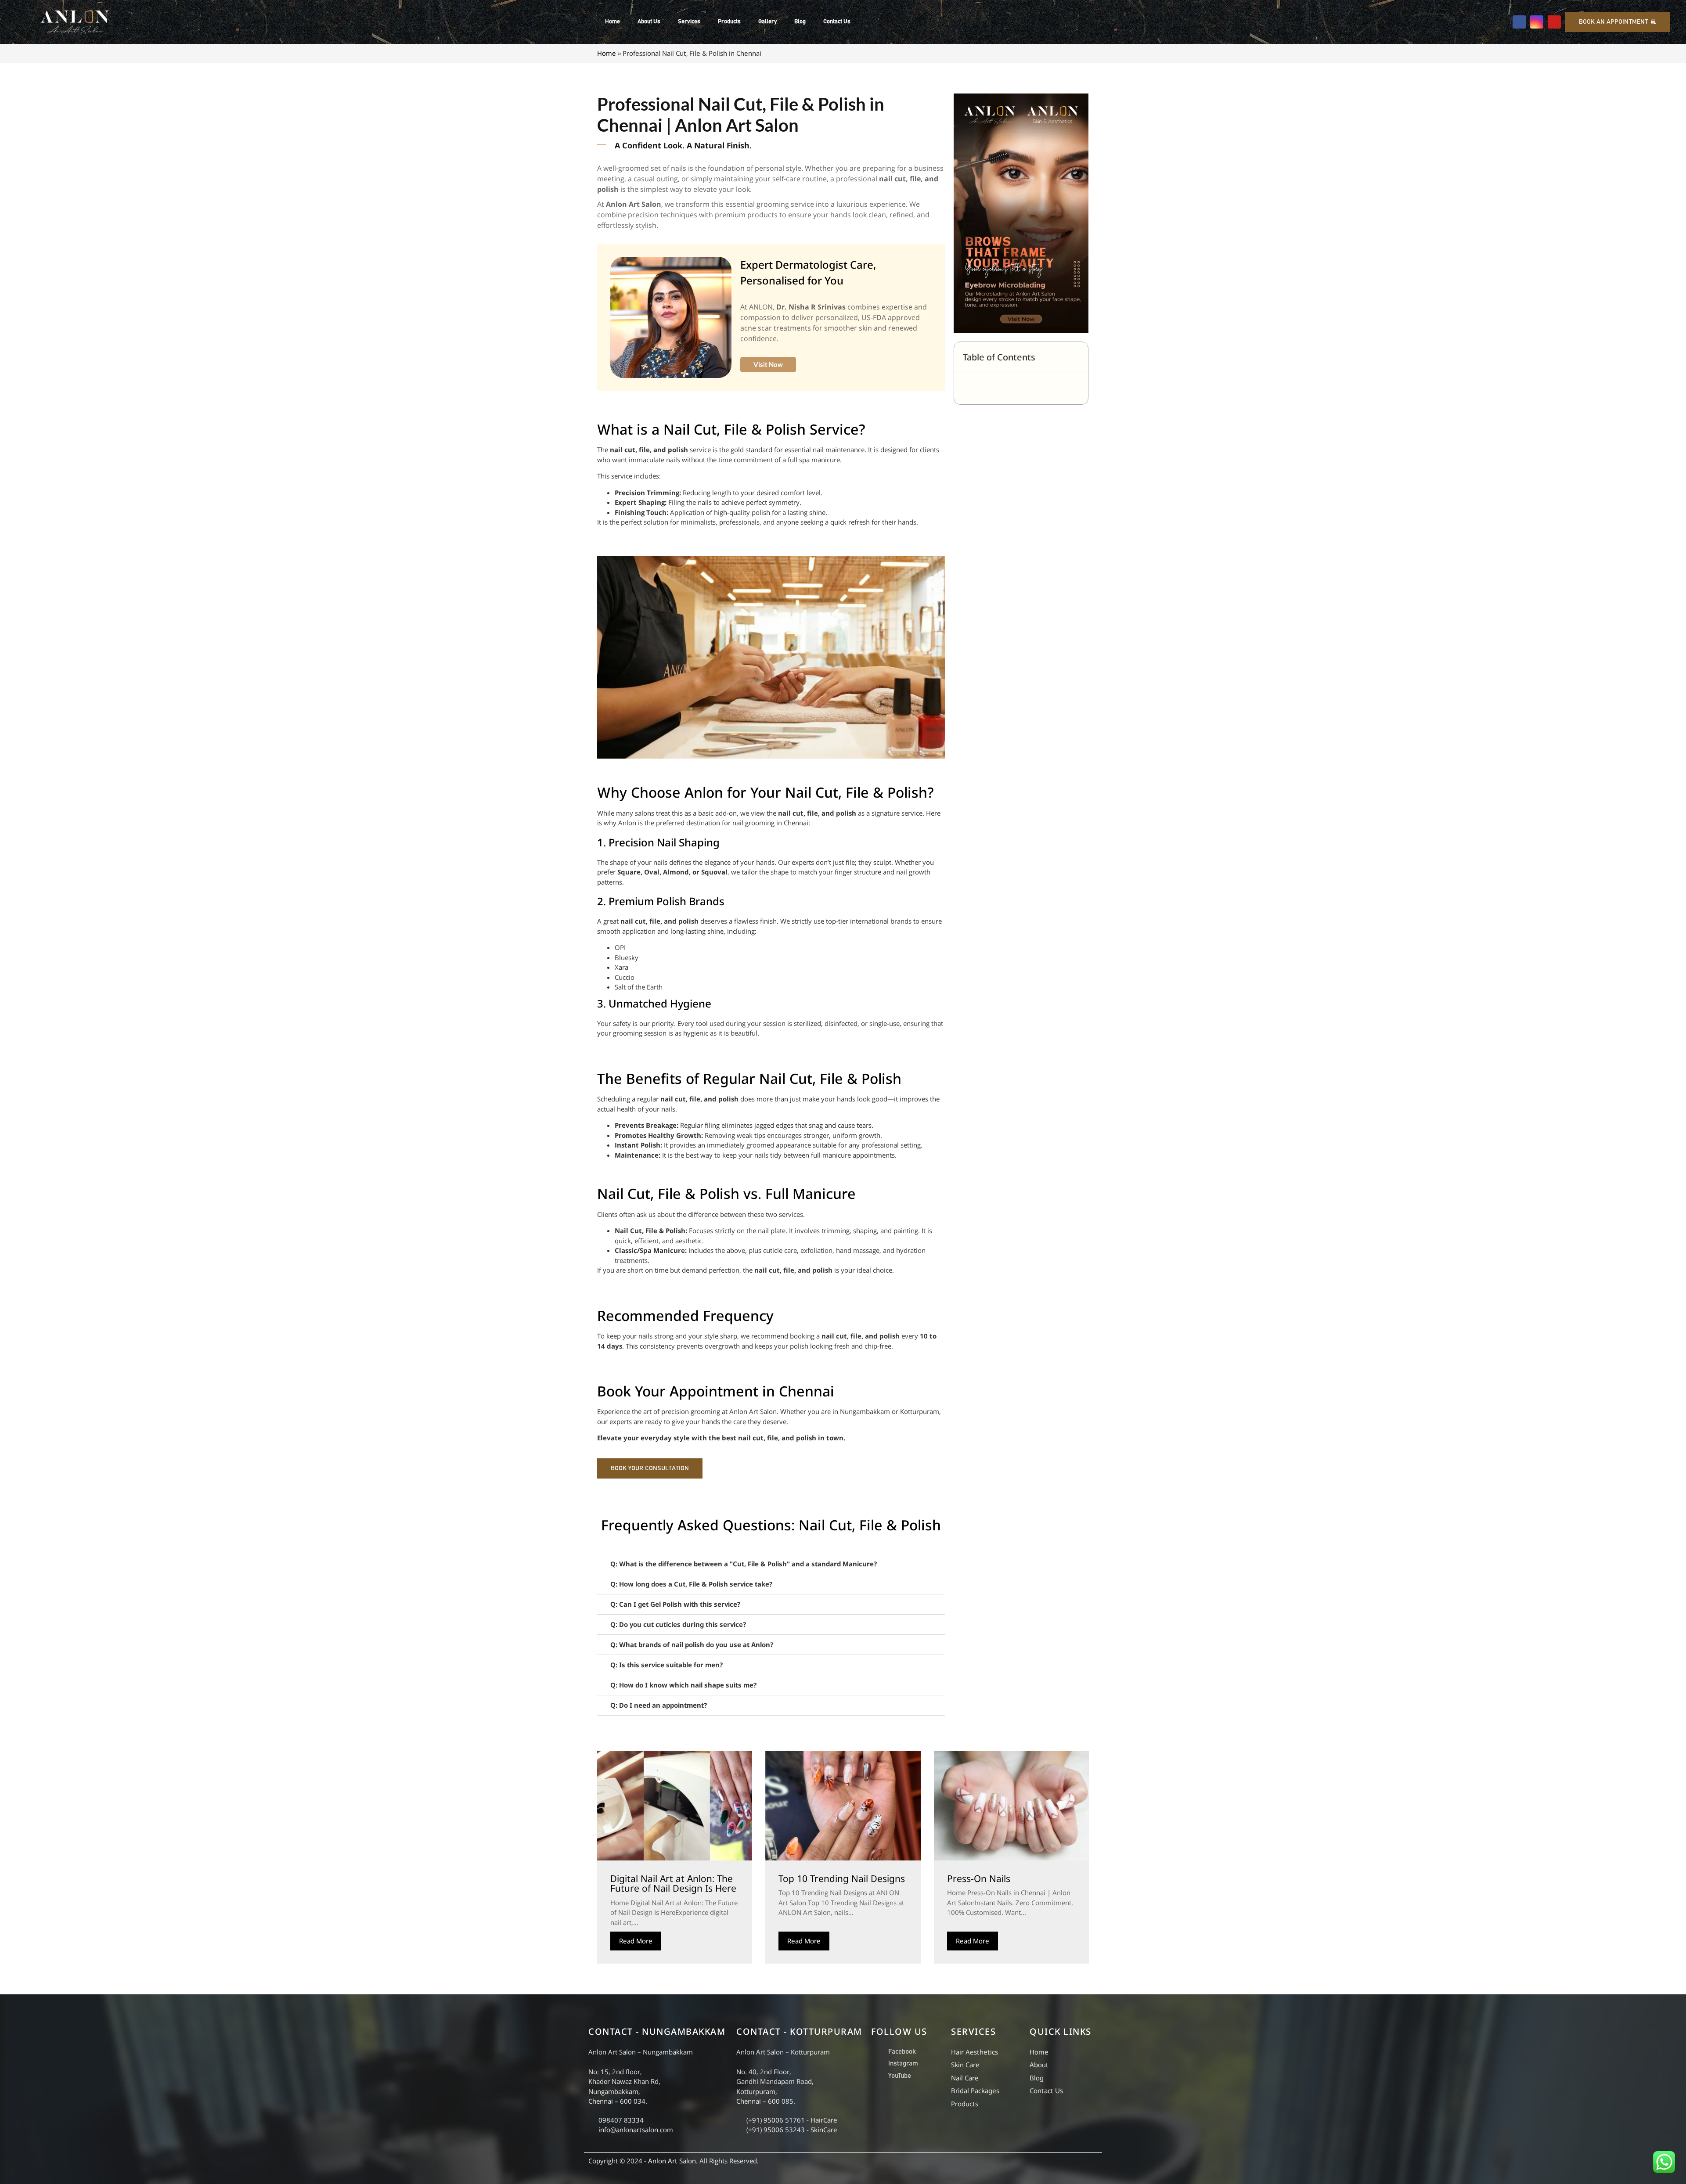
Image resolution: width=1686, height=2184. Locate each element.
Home (612, 22)
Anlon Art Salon (672, 2161)
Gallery (767, 22)
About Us (649, 22)
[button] (771, 1564)
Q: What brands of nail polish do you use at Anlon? (692, 1644)
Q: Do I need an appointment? (659, 1705)
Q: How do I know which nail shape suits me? (683, 1685)
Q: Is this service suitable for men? (666, 1665)
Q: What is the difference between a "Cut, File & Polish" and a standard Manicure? (744, 1564)
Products (729, 22)
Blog (800, 22)
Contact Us (837, 22)
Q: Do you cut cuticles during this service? (678, 1624)
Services (689, 22)
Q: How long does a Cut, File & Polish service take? (691, 1584)
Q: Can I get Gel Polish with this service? (675, 1604)
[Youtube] (1554, 22)
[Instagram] (1537, 22)
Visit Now (768, 364)
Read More (636, 1941)
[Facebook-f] (1519, 22)
